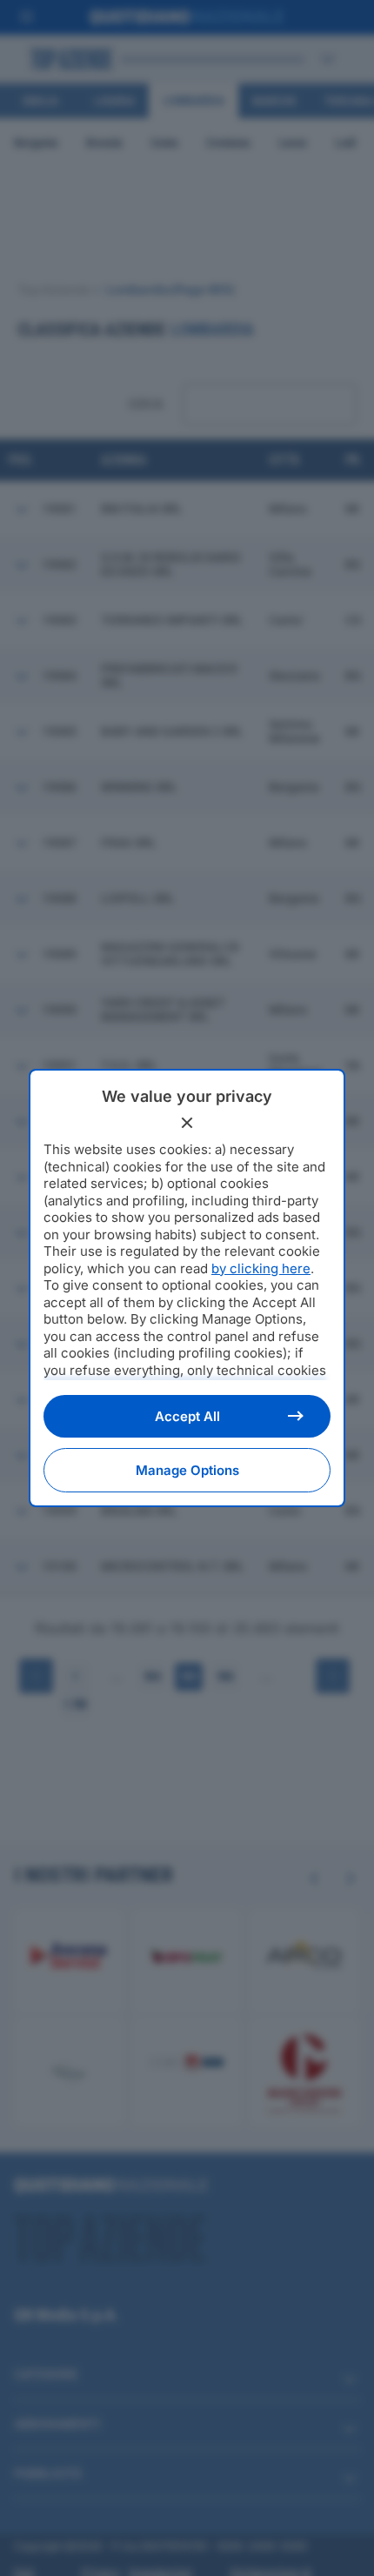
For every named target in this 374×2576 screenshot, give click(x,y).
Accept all (187, 1416)
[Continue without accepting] (187, 1123)
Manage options (187, 1470)
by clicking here (261, 1268)
